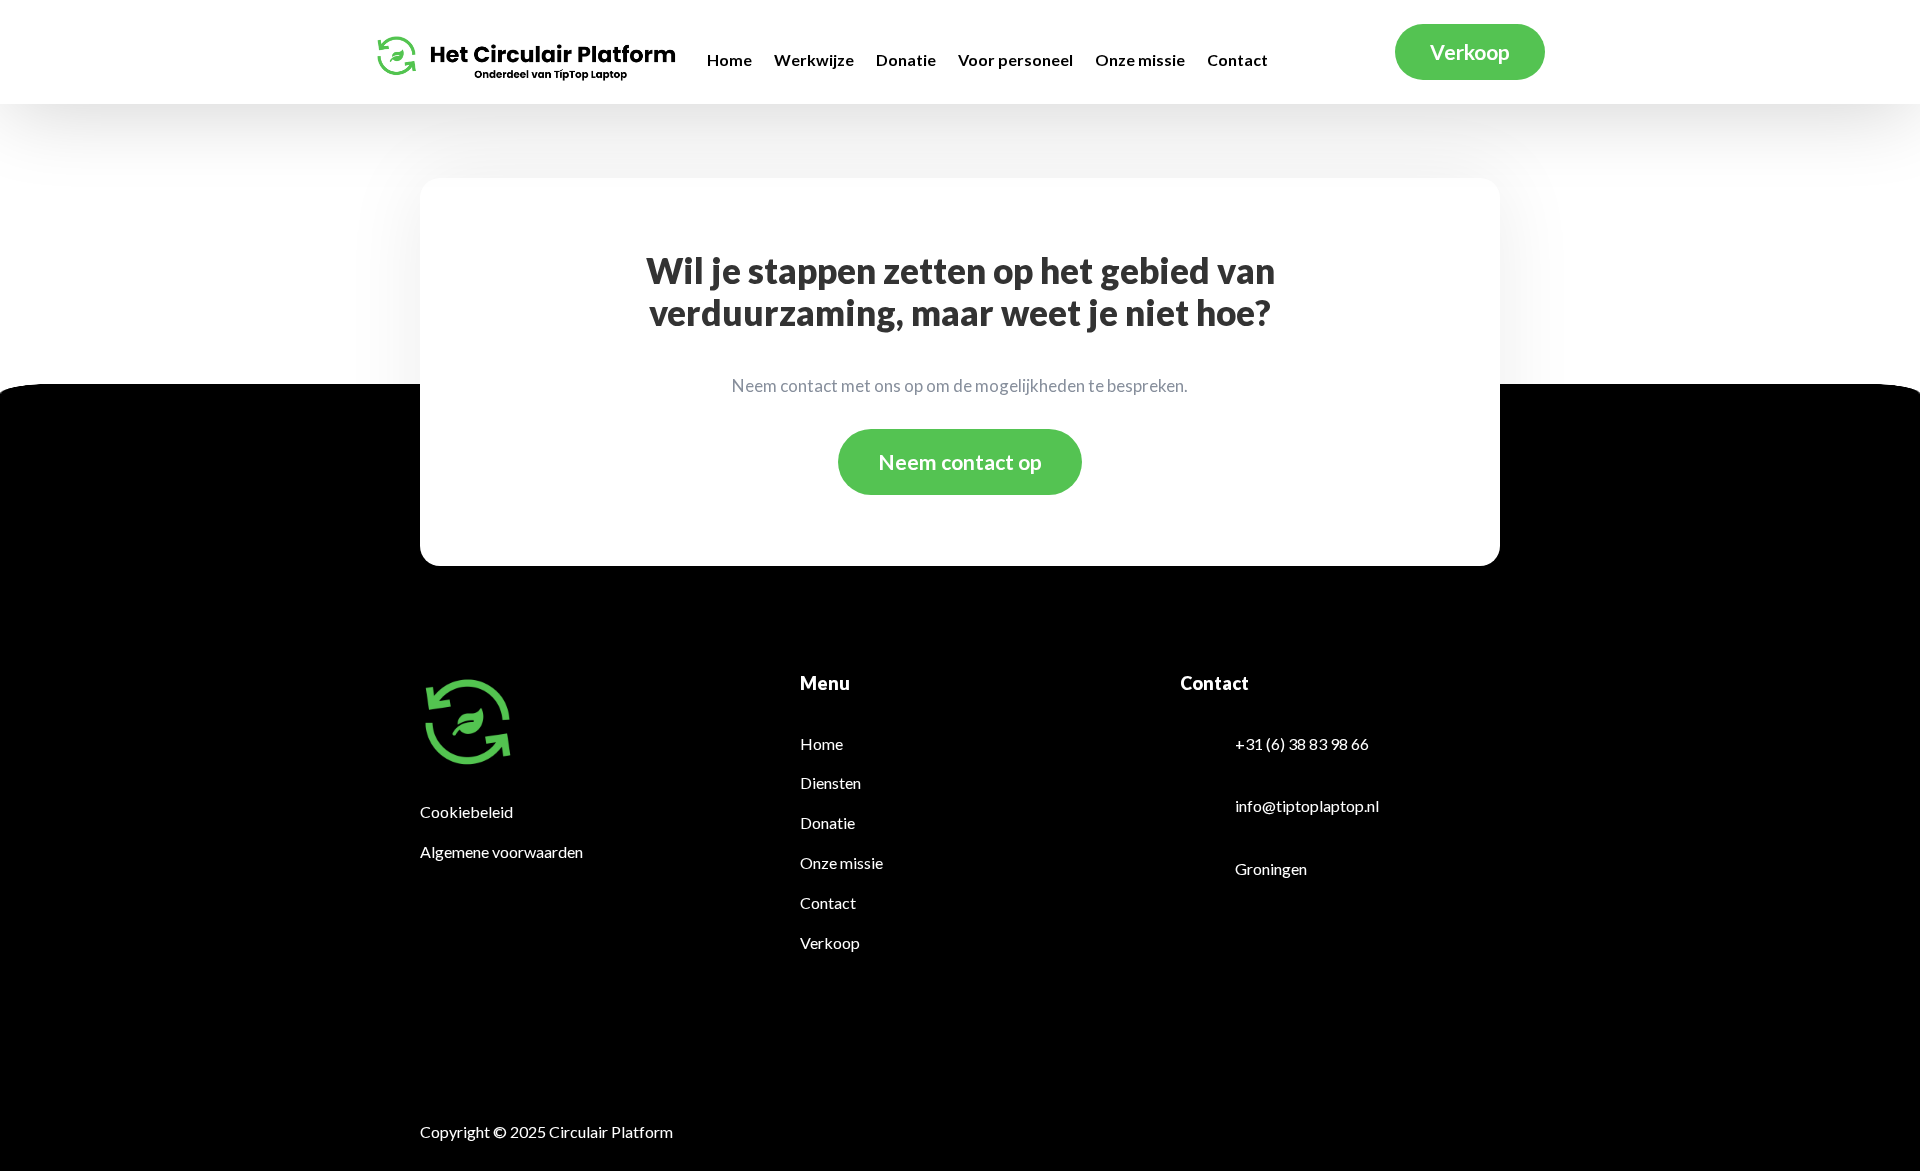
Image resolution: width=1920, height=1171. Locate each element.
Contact (1237, 61)
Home (729, 61)
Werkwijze (814, 61)
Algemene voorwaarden (501, 851)
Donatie (906, 61)
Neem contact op (960, 461)
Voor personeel (1015, 61)
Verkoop (1470, 51)
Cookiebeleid (466, 811)
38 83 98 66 (1328, 743)
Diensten (830, 782)
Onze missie (1140, 61)
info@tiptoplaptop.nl (1307, 805)
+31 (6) (1260, 743)
